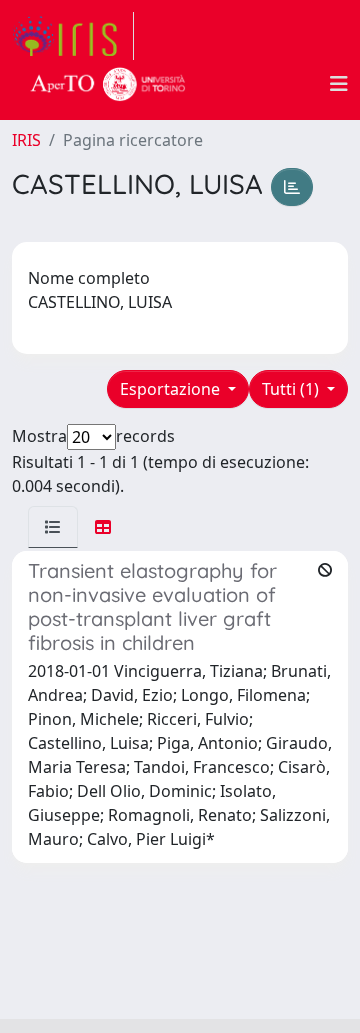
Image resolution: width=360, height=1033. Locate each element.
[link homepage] (73, 36)
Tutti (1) (292, 389)
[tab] (53, 527)
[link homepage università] (108, 84)
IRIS (26, 140)
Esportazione (172, 389)
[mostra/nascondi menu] (339, 84)
